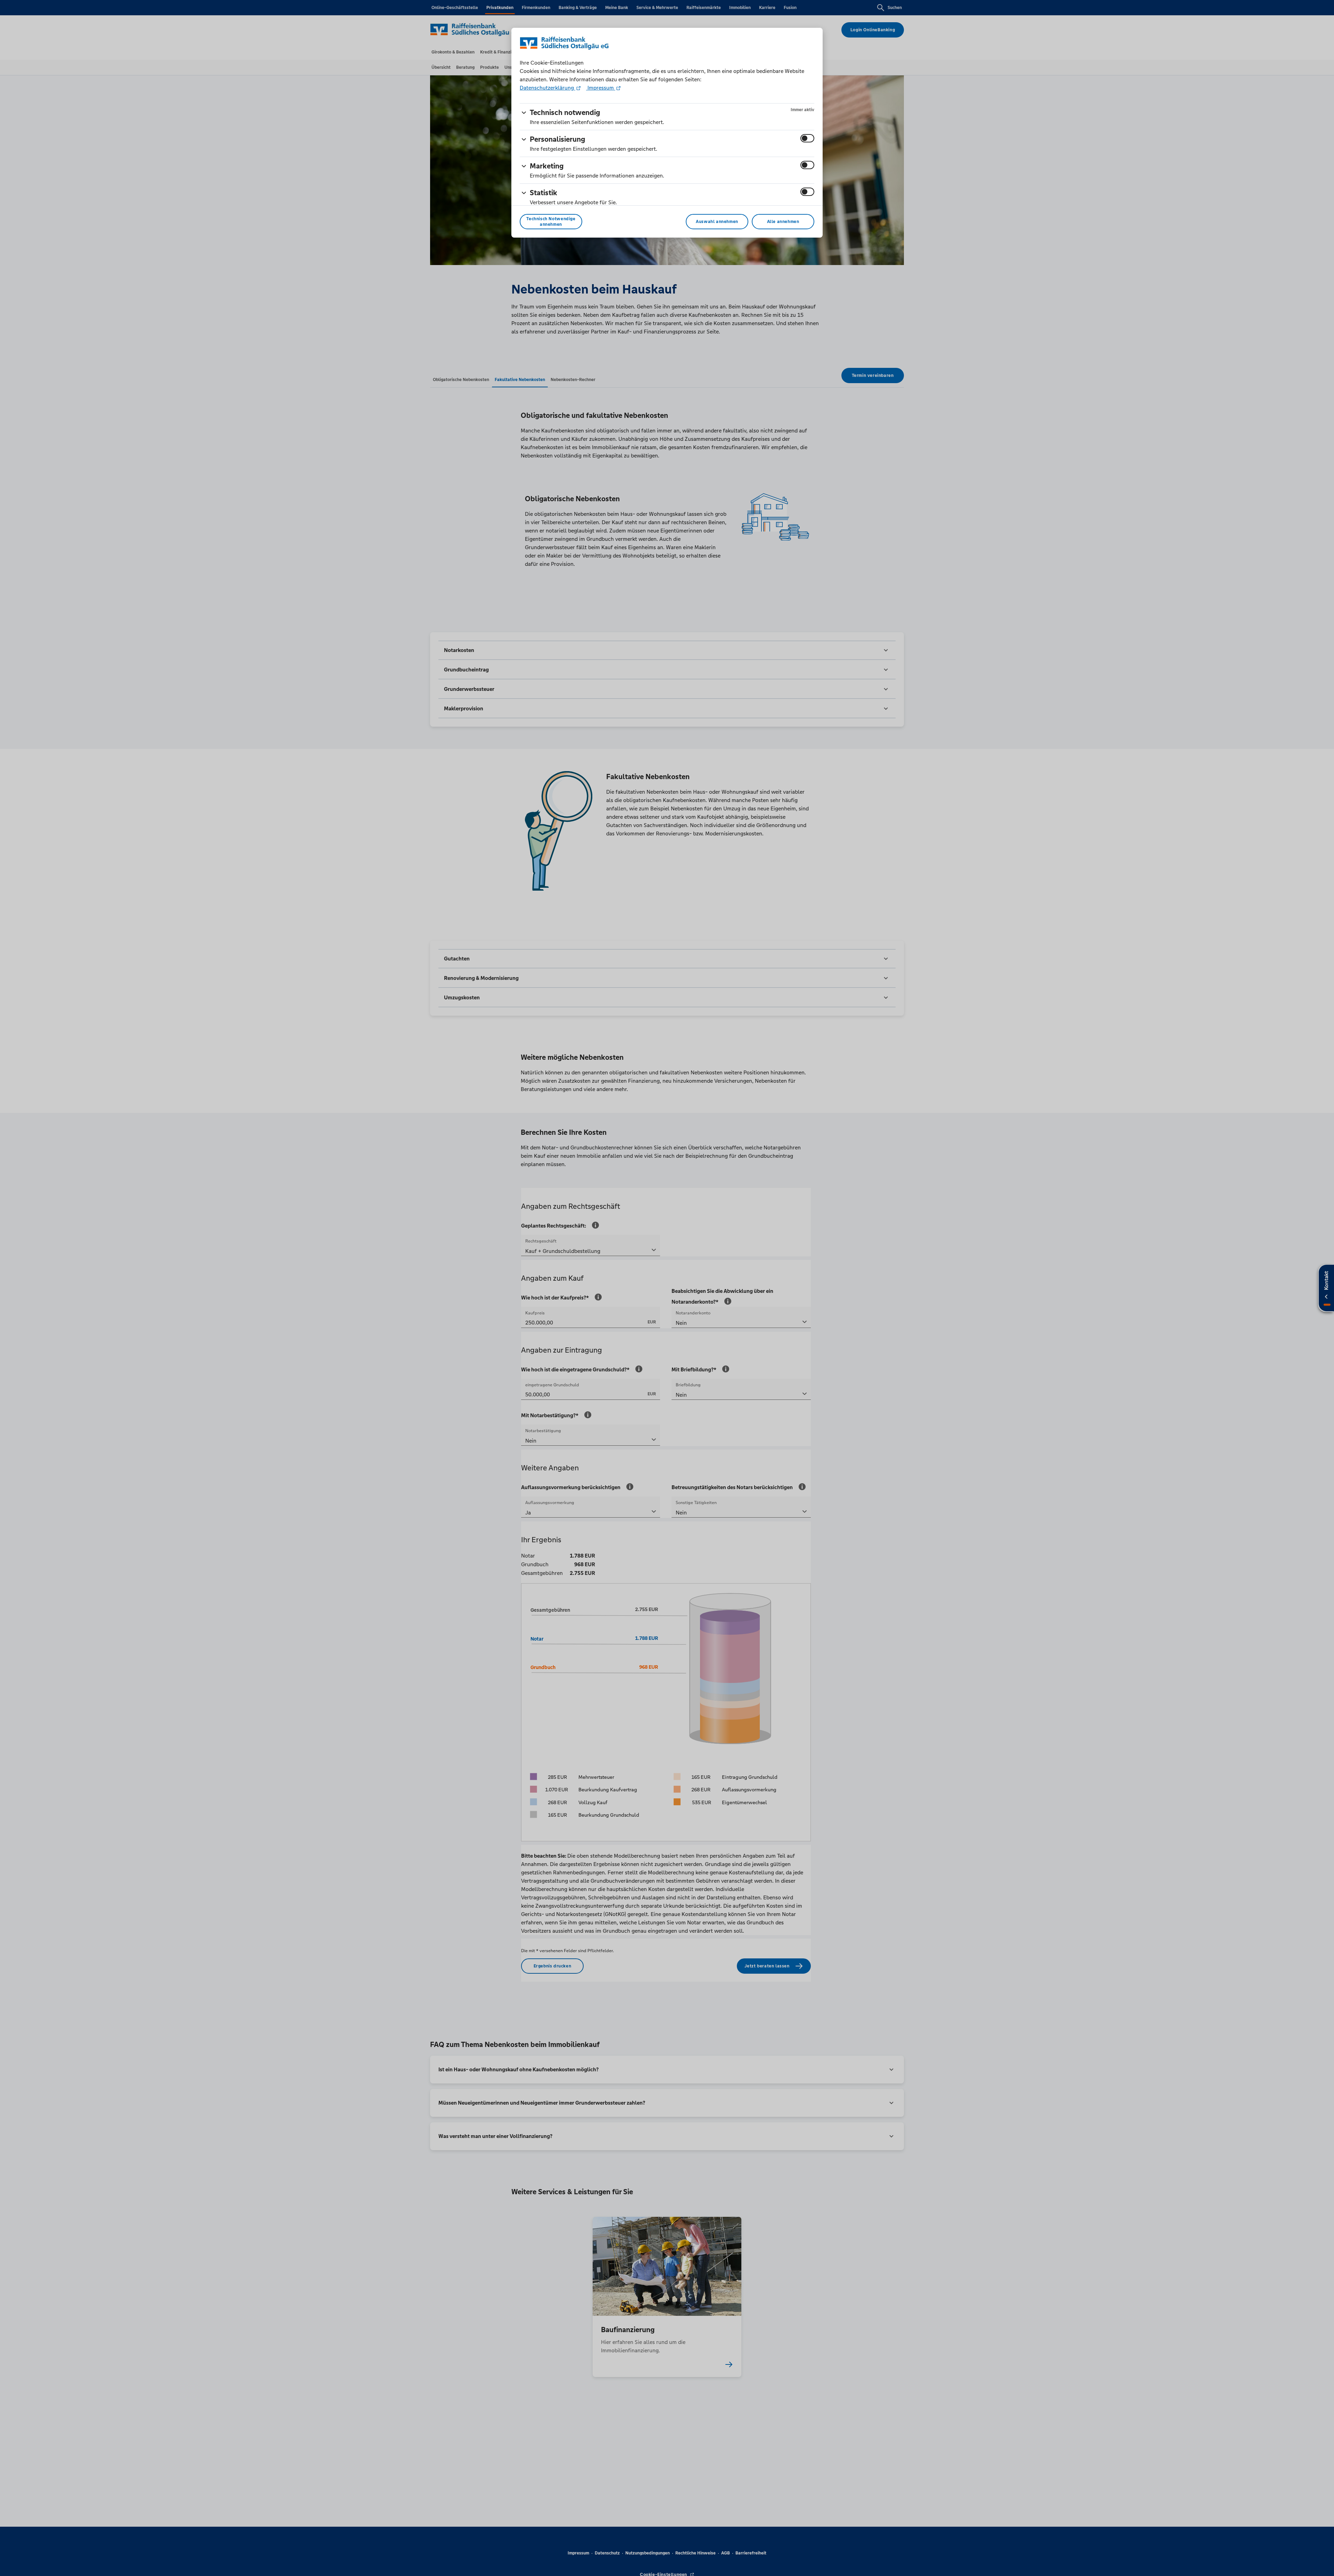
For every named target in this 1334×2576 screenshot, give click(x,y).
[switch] (807, 138)
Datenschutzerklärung (547, 88)
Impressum (601, 88)
